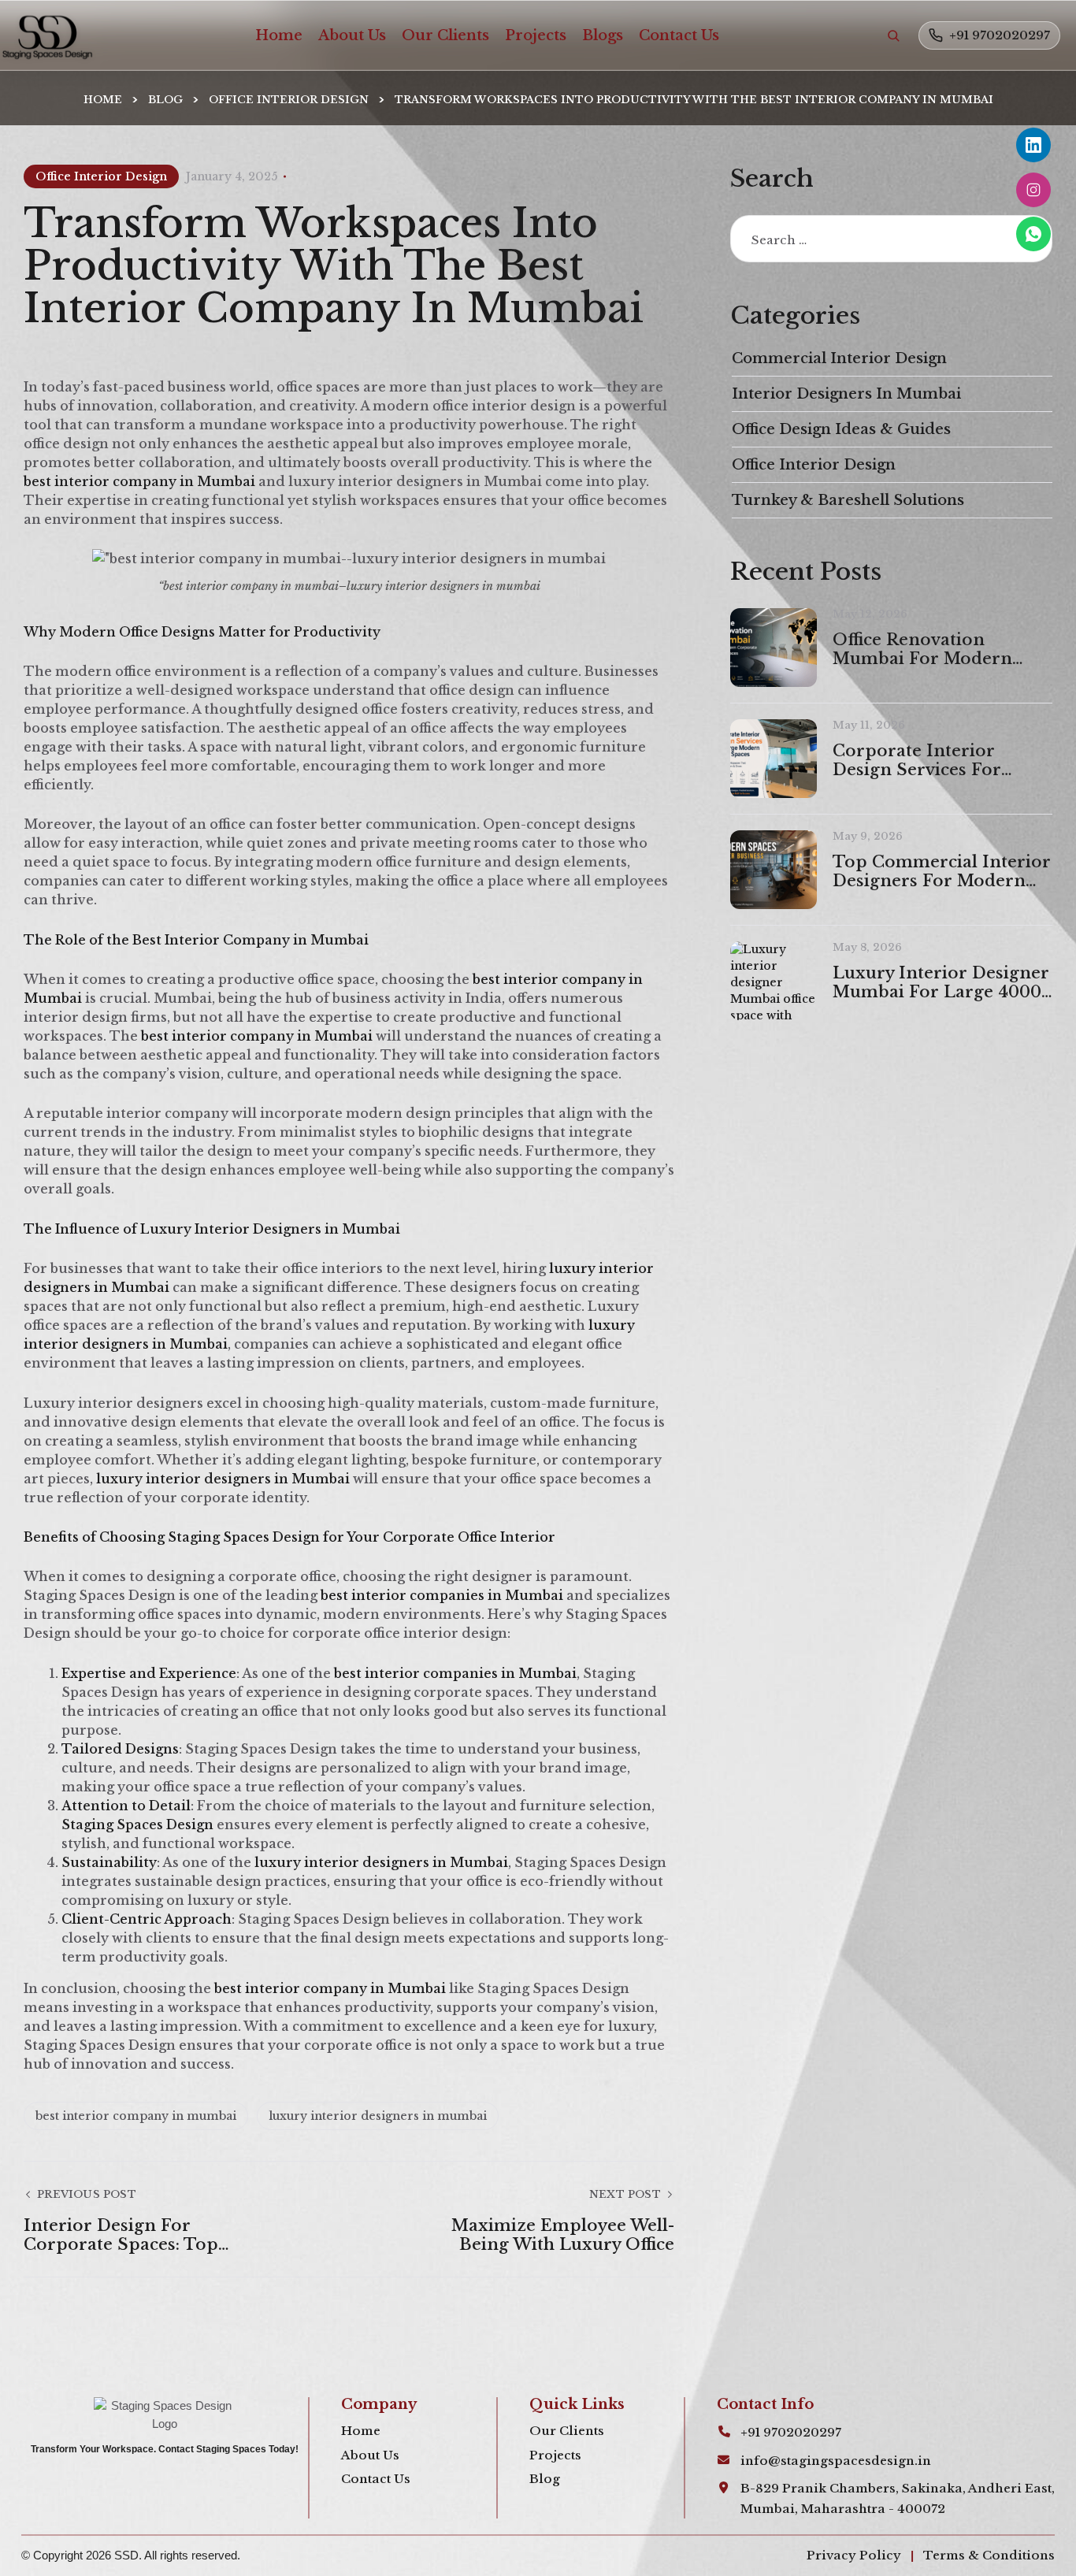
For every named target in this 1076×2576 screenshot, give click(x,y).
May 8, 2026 (867, 947)
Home (279, 35)
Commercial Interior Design (839, 358)
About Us (352, 35)
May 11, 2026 (869, 725)
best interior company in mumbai (136, 2116)
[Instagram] (1033, 190)
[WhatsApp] (1033, 234)
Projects (536, 35)
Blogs (603, 35)
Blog (165, 100)
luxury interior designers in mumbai (378, 2116)
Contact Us (679, 35)
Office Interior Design (289, 100)
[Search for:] (891, 240)
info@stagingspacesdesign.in (836, 2461)
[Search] (893, 35)
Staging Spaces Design (139, 1824)
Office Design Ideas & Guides (841, 429)
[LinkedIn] (1033, 145)
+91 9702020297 (1000, 35)
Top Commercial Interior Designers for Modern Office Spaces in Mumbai (942, 871)
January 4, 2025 (232, 176)
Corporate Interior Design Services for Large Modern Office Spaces (921, 760)
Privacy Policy (854, 2555)
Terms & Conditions (989, 2555)
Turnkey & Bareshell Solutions (848, 500)
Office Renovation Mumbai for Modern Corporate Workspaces (930, 649)
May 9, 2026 (868, 836)
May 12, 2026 (870, 614)
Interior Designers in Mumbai (846, 394)
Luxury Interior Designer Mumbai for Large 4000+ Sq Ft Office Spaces (942, 982)
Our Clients (445, 35)
